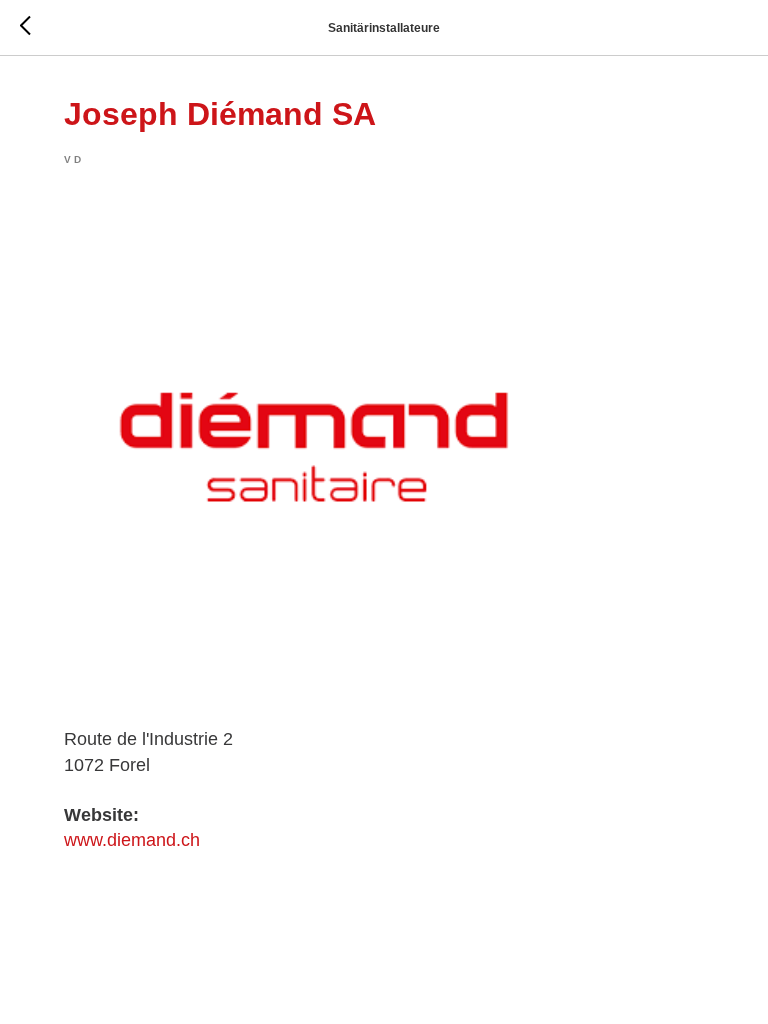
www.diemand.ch (132, 840)
